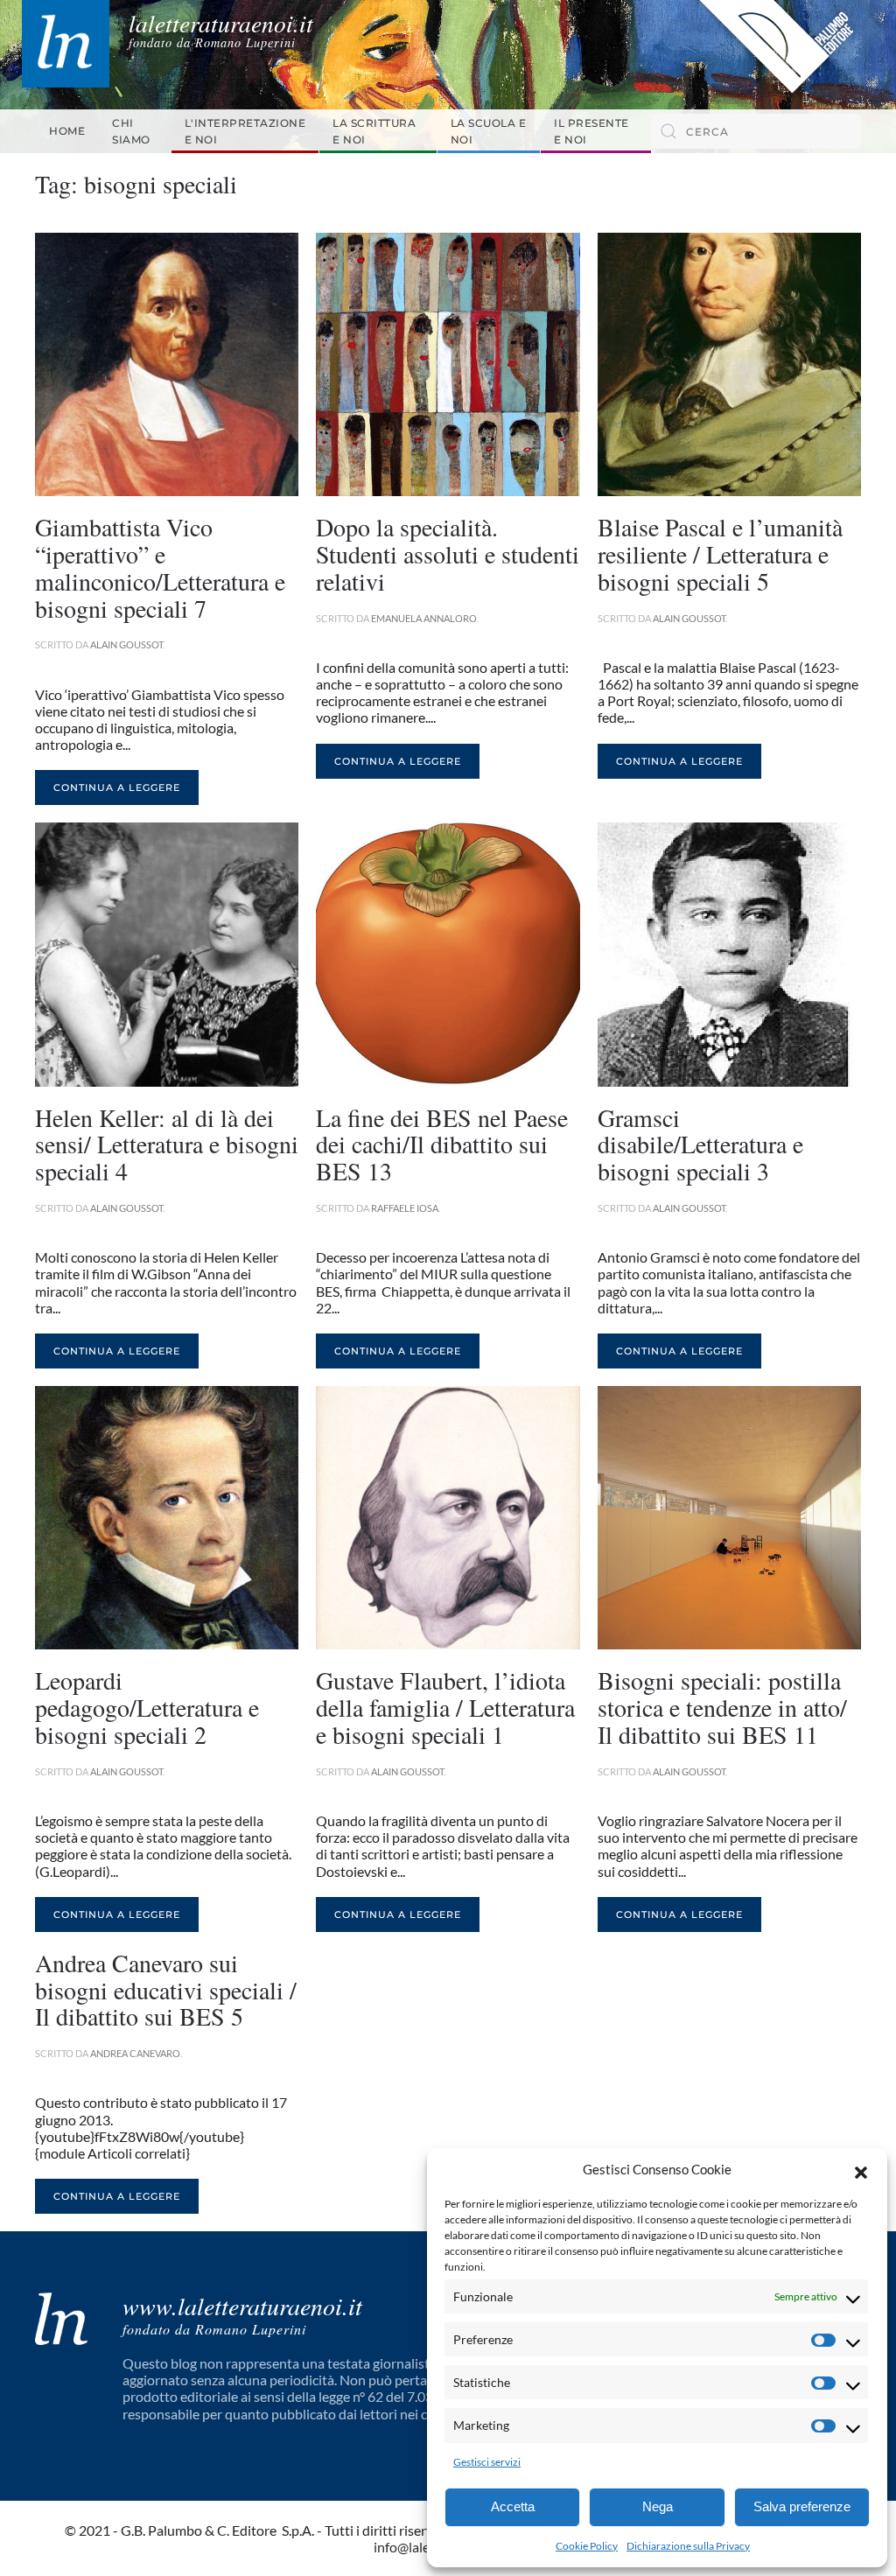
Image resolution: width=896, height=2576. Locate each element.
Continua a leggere (117, 787)
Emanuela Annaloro (424, 618)
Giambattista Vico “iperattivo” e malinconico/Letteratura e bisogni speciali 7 (160, 567)
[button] (861, 2170)
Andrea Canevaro (135, 2053)
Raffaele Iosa (405, 1208)
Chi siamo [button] (131, 131)
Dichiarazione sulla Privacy (688, 2546)
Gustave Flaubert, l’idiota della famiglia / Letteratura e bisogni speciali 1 (445, 1707)
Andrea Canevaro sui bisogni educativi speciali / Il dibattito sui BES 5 (166, 1990)
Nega (658, 2506)
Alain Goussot (126, 644)
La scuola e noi (489, 131)
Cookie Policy (587, 2546)
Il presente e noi (591, 131)
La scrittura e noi (374, 131)
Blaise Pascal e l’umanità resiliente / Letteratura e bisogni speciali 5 (720, 554)
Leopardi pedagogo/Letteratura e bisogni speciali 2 (147, 1707)
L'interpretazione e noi (245, 131)
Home (67, 131)
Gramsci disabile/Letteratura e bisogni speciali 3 (700, 1144)
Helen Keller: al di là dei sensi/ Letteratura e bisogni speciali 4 (167, 1144)
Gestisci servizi (487, 2462)
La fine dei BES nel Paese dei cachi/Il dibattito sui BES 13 (442, 1144)
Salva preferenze (802, 2506)
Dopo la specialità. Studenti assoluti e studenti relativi (448, 554)
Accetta (513, 2506)
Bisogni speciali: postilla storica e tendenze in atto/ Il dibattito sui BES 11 (722, 1707)
